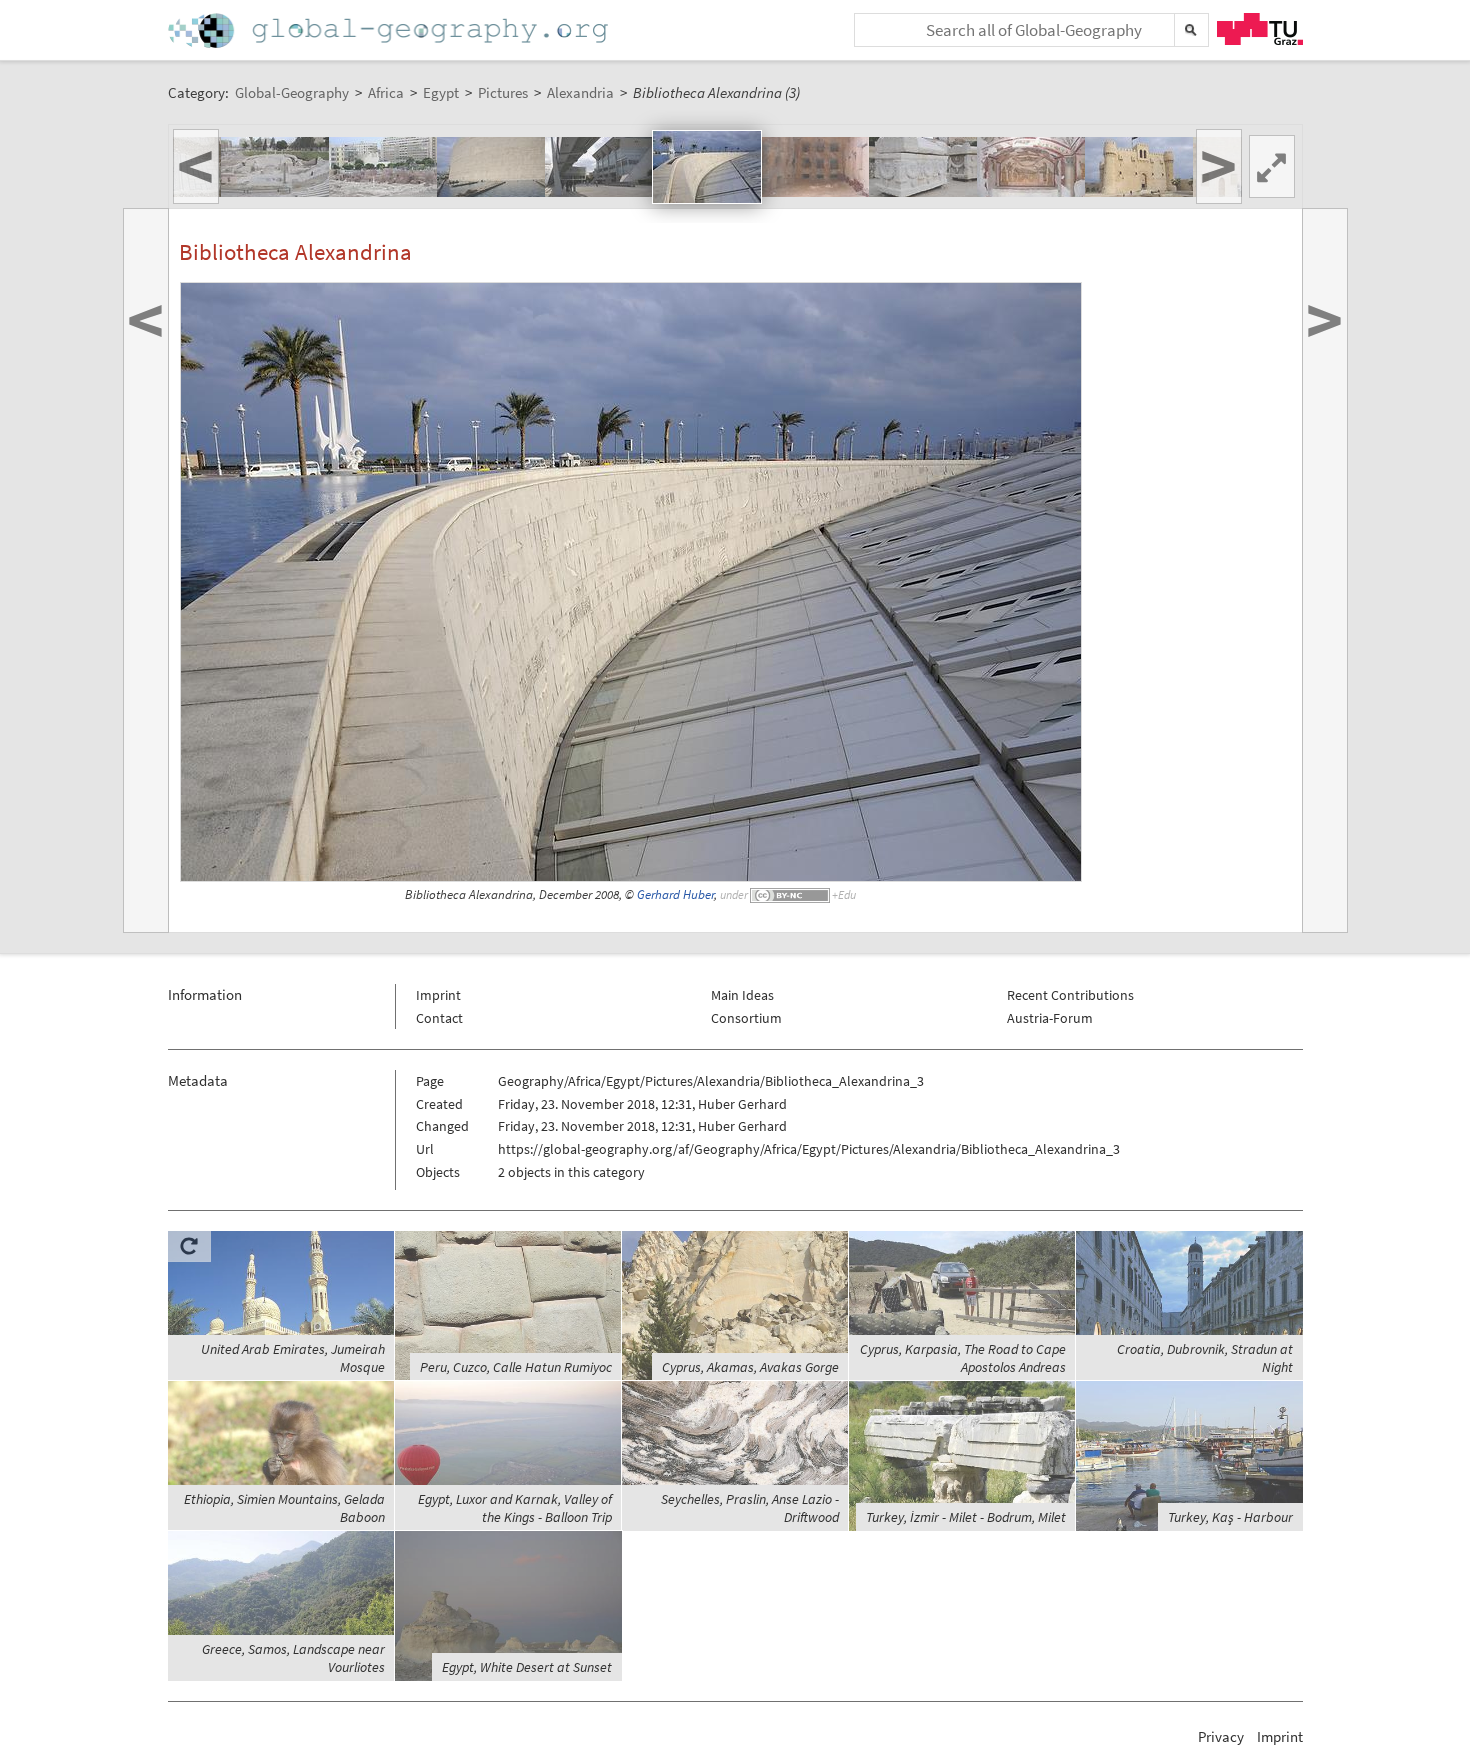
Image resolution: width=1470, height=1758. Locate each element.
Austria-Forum (1050, 1018)
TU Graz (1260, 29)
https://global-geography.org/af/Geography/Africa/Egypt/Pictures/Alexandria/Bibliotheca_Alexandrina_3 (809, 1149)
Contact (439, 1018)
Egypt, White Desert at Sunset (527, 1667)
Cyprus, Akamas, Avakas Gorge (750, 1367)
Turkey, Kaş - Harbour (1230, 1517)
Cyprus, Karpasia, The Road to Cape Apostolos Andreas (963, 1358)
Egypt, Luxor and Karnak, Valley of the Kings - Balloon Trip (515, 1508)
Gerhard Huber (675, 894)
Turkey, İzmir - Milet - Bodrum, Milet (966, 1517)
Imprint (438, 995)
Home (390, 30)
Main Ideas (742, 995)
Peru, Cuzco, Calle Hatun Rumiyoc (516, 1367)
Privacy (1221, 1736)
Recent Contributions (1070, 995)
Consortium (746, 1018)
